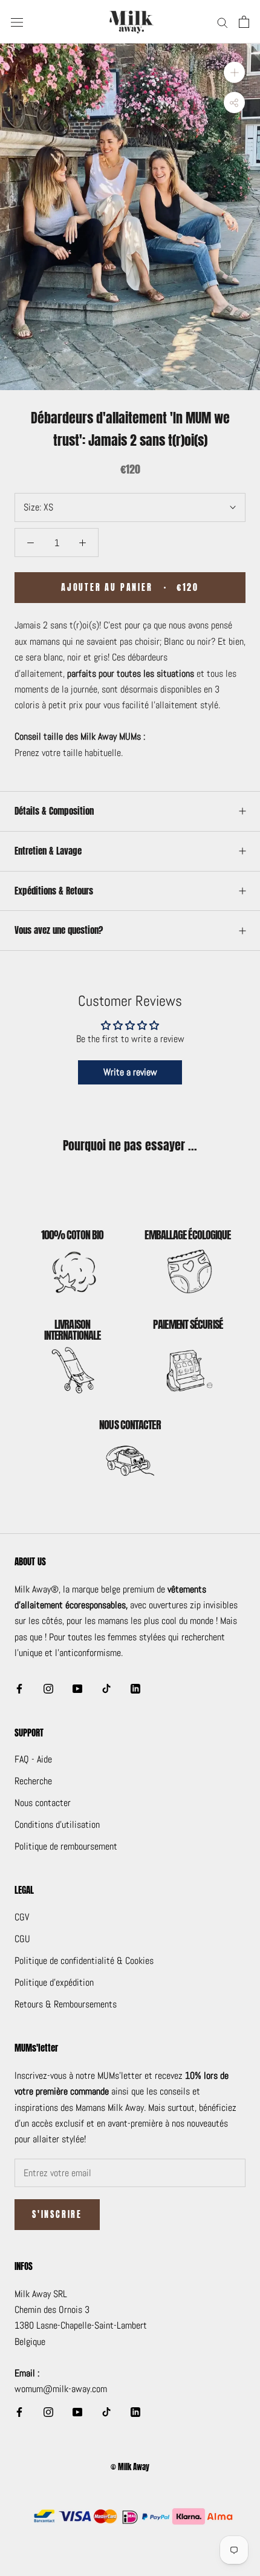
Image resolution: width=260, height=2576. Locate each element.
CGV (22, 1917)
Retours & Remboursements (66, 2004)
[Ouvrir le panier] (244, 22)
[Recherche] (223, 21)
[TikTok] (106, 1688)
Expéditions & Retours (54, 891)
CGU (22, 1939)
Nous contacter (43, 1803)
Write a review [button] (130, 1072)
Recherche (33, 1781)
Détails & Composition (54, 811)
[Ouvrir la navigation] (17, 22)
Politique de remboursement (66, 1846)
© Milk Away (130, 2467)
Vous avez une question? (59, 930)
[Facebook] (19, 1688)
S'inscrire (57, 2215)
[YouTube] (77, 1688)
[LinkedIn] (135, 1688)
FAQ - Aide (33, 1759)
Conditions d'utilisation (57, 1824)
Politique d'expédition (54, 1982)
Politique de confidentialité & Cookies (84, 1961)
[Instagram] (48, 1688)
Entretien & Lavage (48, 851)
